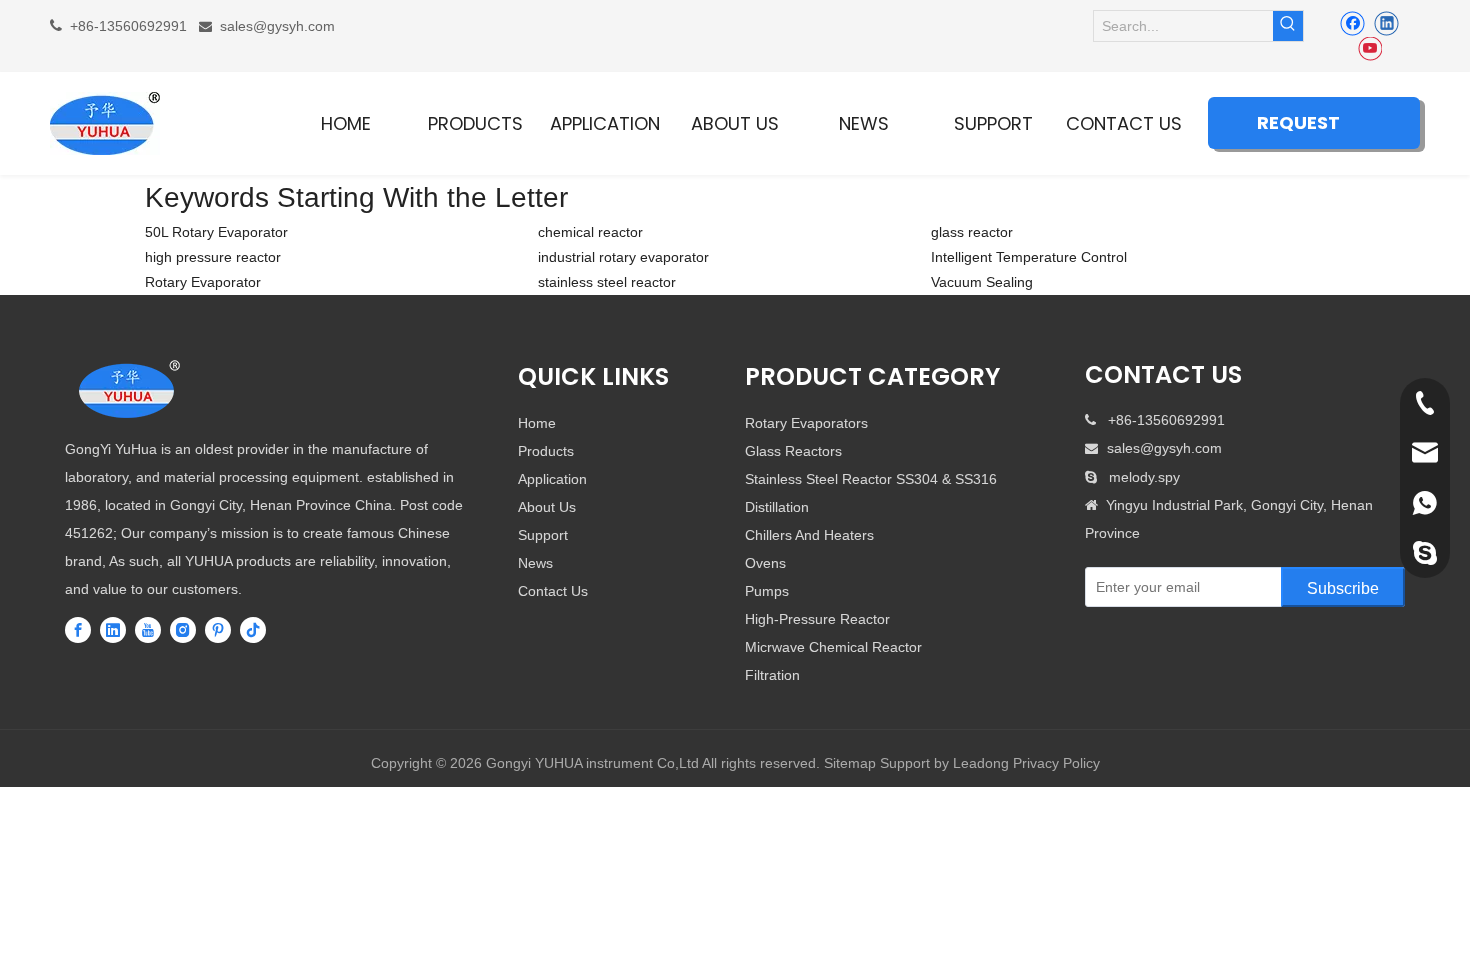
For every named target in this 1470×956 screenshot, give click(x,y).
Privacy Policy (1056, 763)
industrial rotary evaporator (623, 257)
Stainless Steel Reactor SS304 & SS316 (871, 479)
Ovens (765, 563)
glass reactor (972, 232)
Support (543, 535)
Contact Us (553, 591)
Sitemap (850, 763)
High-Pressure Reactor (817, 619)
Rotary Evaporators (806, 423)
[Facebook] (1352, 23)
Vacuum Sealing (982, 282)
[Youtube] (1369, 49)
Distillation (777, 507)
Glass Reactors (793, 451)
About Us (547, 507)
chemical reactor (590, 232)
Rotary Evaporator (203, 282)
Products (546, 451)
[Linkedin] (1386, 23)
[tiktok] (253, 629)
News (535, 563)
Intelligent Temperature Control (1029, 257)
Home (537, 423)
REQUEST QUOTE (1298, 129)
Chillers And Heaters (809, 535)
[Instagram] (183, 629)
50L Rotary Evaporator (216, 232)
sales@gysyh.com (277, 26)
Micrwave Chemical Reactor (833, 647)
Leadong (981, 763)
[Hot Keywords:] (1288, 26)
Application (552, 479)
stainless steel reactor (607, 282)
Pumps (767, 591)
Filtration (772, 675)
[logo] (130, 390)
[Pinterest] (218, 629)
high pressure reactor (213, 257)
